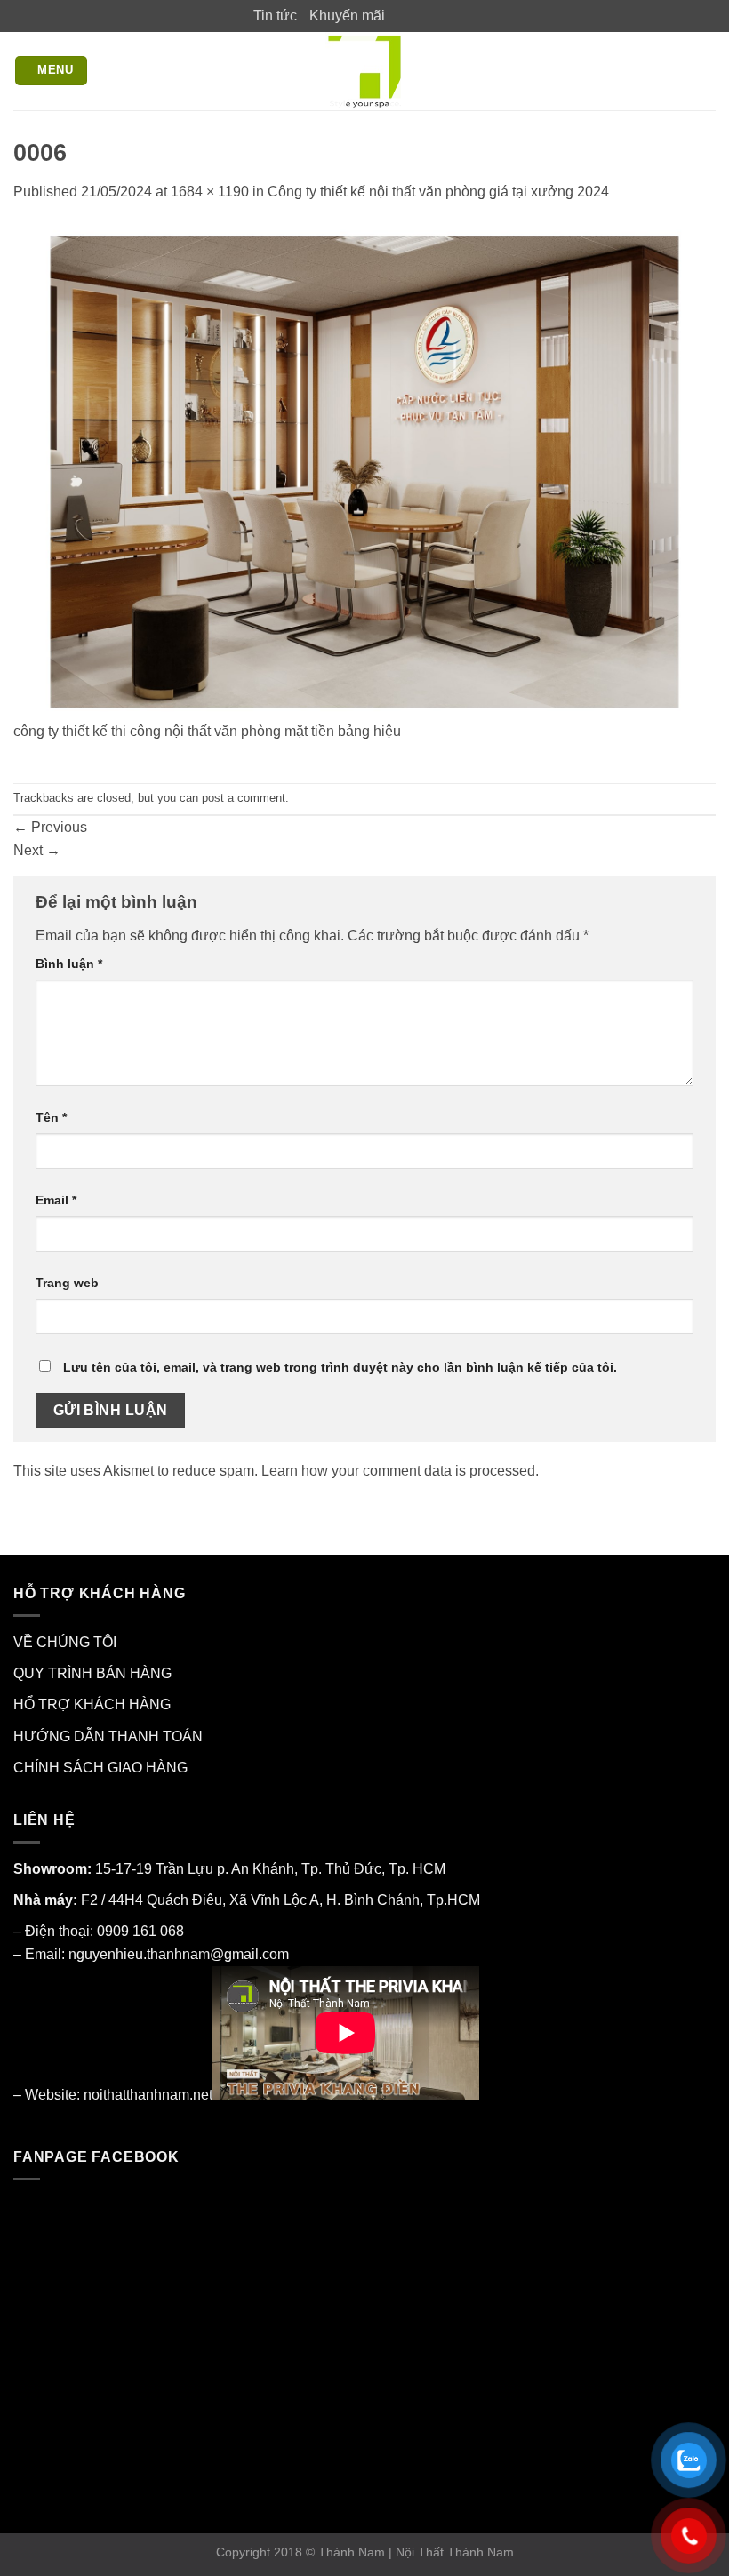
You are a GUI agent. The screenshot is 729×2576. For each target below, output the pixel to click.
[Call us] (468, 15)
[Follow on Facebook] (399, 15)
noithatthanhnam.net (148, 2095)
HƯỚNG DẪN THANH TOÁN (108, 1736)
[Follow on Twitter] (434, 15)
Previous (50, 827)
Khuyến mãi (347, 16)
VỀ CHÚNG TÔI (65, 1642)
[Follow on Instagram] (416, 15)
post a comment (244, 798)
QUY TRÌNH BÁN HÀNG (92, 1673)
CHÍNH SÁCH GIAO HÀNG (100, 1768)
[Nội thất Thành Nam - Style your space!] (365, 71)
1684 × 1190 (210, 192)
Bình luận (69, 964)
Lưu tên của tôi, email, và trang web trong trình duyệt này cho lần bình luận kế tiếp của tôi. (340, 1367)
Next (37, 850)
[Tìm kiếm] (707, 71)
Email (56, 1200)
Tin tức (275, 16)
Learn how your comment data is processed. (400, 1471)
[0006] (364, 472)
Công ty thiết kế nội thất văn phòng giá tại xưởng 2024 (438, 192)
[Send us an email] (451, 15)
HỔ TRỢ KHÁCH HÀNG (92, 1704)
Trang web (67, 1283)
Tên (51, 1117)
